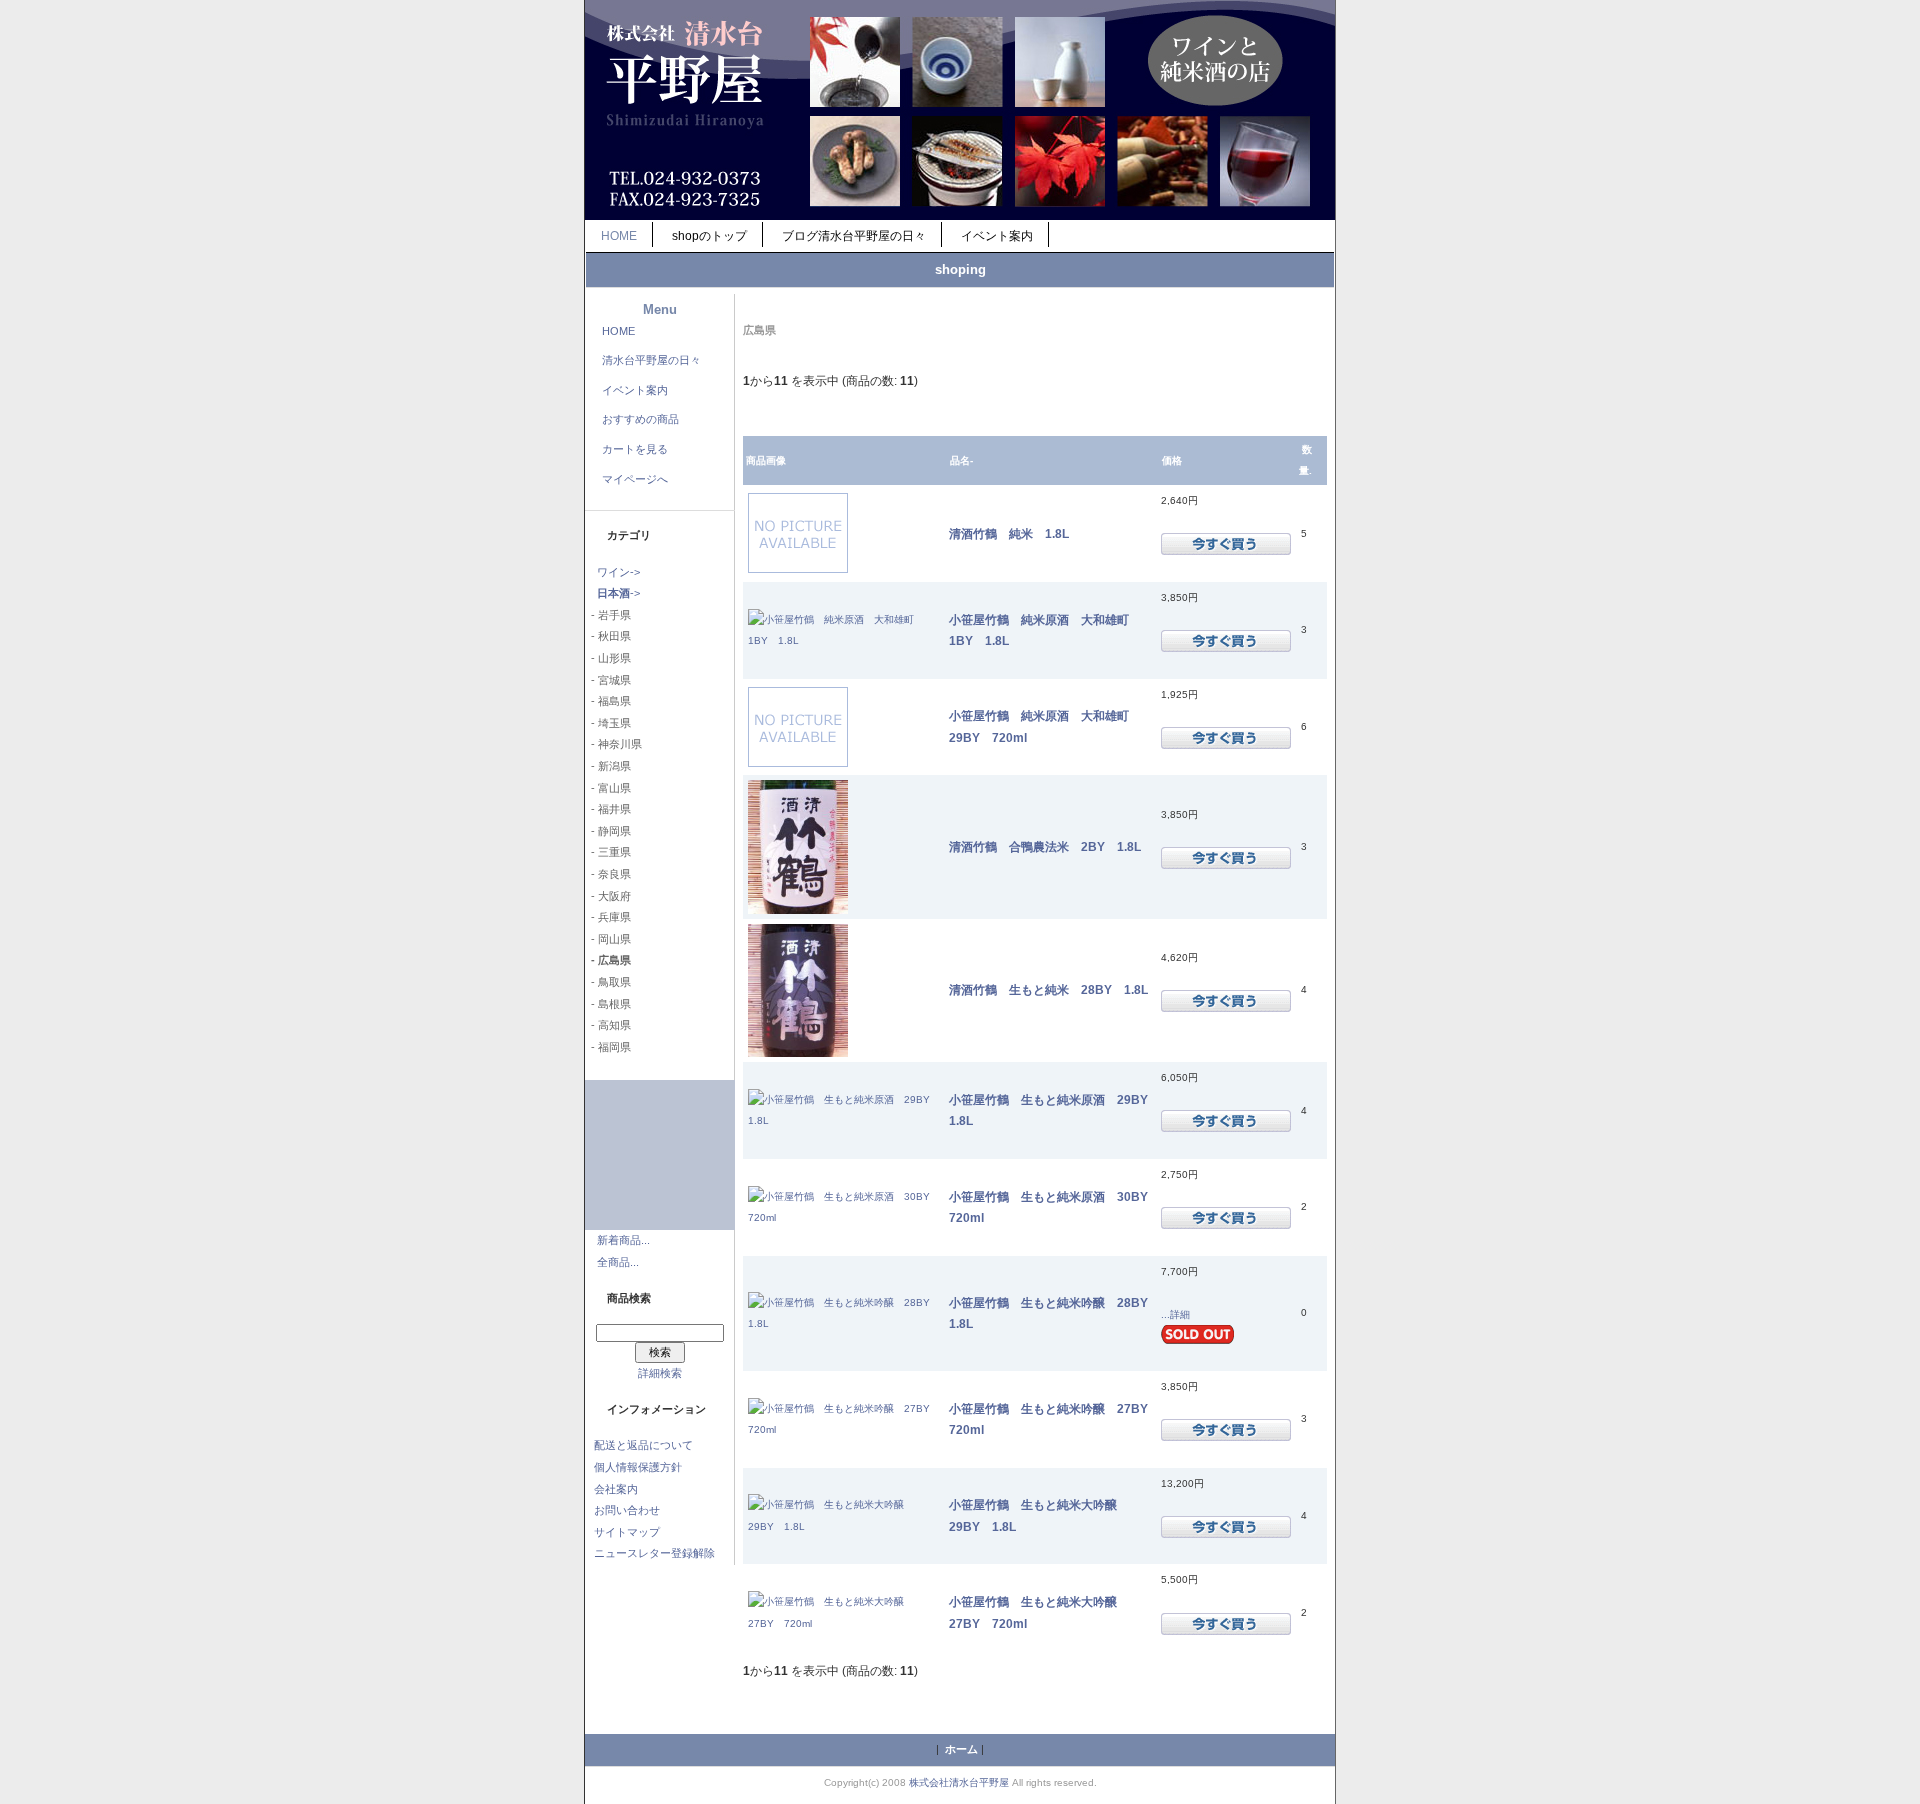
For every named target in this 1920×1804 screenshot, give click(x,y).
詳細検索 (660, 1373)
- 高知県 (608, 1025)
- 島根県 (608, 1004)
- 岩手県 (608, 615)
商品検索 (629, 1298)
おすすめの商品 (640, 419)
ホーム (961, 1749)
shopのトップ (709, 236)
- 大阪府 (608, 896)
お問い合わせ (627, 1510)
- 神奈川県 (613, 744)
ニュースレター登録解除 (654, 1553)
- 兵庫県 (608, 917)
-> (618, 593)
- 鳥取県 (608, 982)
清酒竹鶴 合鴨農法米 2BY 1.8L (1045, 846)
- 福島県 (608, 701)
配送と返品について (643, 1445)
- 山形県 (608, 658)
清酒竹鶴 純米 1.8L (1009, 533)
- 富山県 (608, 788)
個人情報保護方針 (638, 1467)
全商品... (618, 1262)
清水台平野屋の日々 (651, 360)
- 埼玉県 (608, 723)
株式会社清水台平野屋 (959, 1782)
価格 (1172, 460)
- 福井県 (608, 809)
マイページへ (635, 479)
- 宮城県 (608, 680)
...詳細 (1175, 1314)
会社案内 (616, 1489)
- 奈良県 (608, 874)
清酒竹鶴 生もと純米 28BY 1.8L (1048, 989)
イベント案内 (997, 236)
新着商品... (623, 1240)
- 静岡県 (608, 831)
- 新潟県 (608, 766)
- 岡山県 (608, 939)
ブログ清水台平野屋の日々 (854, 236)
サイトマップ (627, 1532)
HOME (619, 236)
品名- (961, 460)
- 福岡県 (608, 1047)
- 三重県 (608, 852)
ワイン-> (618, 572)
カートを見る (635, 449)
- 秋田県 (608, 636)
